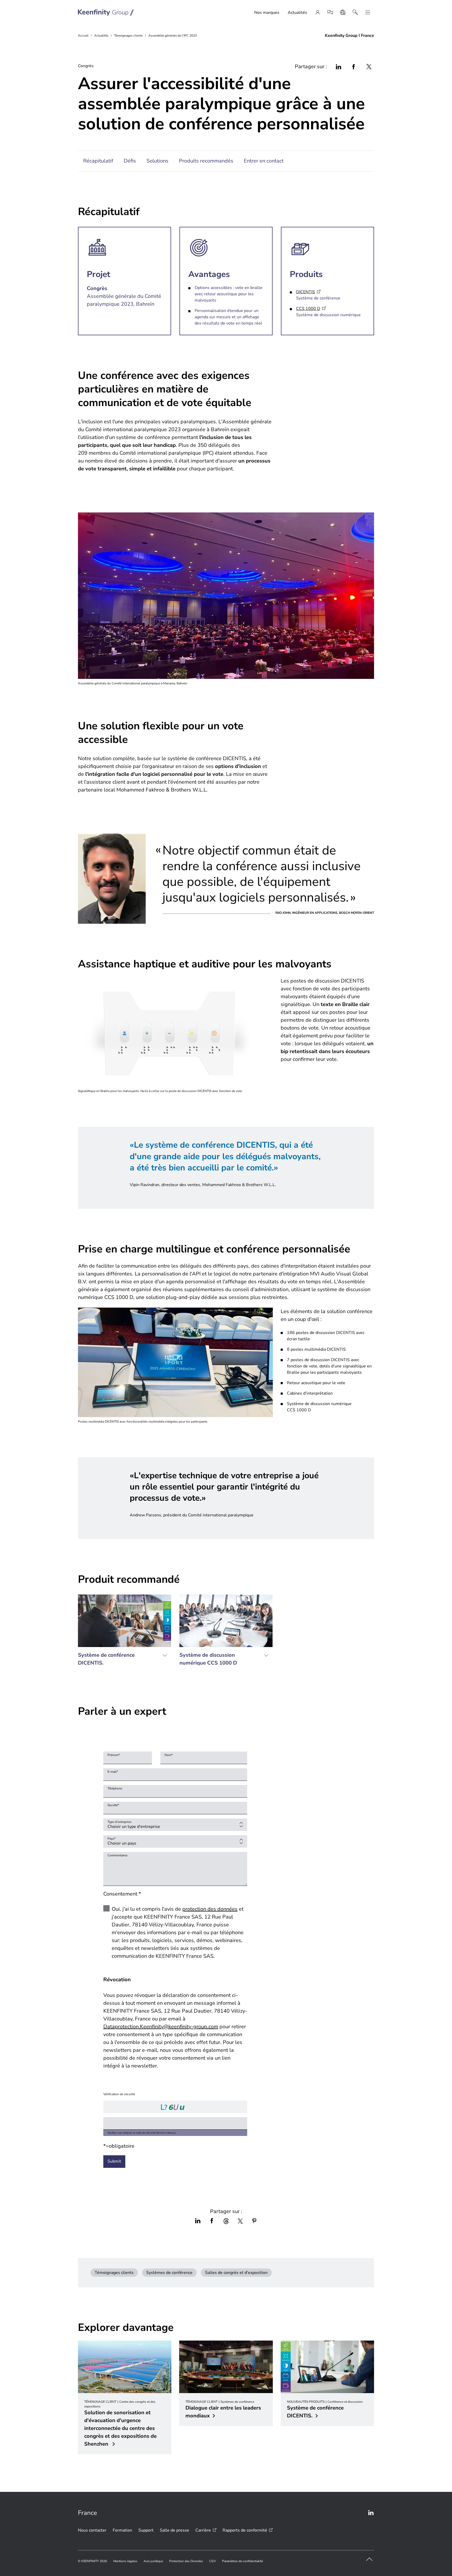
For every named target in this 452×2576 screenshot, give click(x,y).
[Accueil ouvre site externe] (106, 13)
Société (113, 1805)
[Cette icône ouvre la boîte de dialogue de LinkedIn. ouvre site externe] (338, 67)
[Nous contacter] (330, 13)
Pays (112, 1839)
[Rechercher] (355, 13)
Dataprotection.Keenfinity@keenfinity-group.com (161, 2027)
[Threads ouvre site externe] (226, 2221)
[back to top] (369, 2559)
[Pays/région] (343, 13)
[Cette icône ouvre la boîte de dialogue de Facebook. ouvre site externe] (354, 67)
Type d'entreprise (119, 1822)
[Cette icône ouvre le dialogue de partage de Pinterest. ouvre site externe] (254, 2221)
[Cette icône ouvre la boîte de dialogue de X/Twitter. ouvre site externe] (240, 2221)
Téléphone (115, 1788)
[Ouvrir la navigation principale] (368, 13)
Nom (169, 1755)
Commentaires (118, 1855)
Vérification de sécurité (119, 2094)
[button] (125, 1633)
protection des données (210, 1909)
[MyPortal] (318, 13)
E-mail (113, 1772)
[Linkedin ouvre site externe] (371, 2513)
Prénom (114, 1755)
